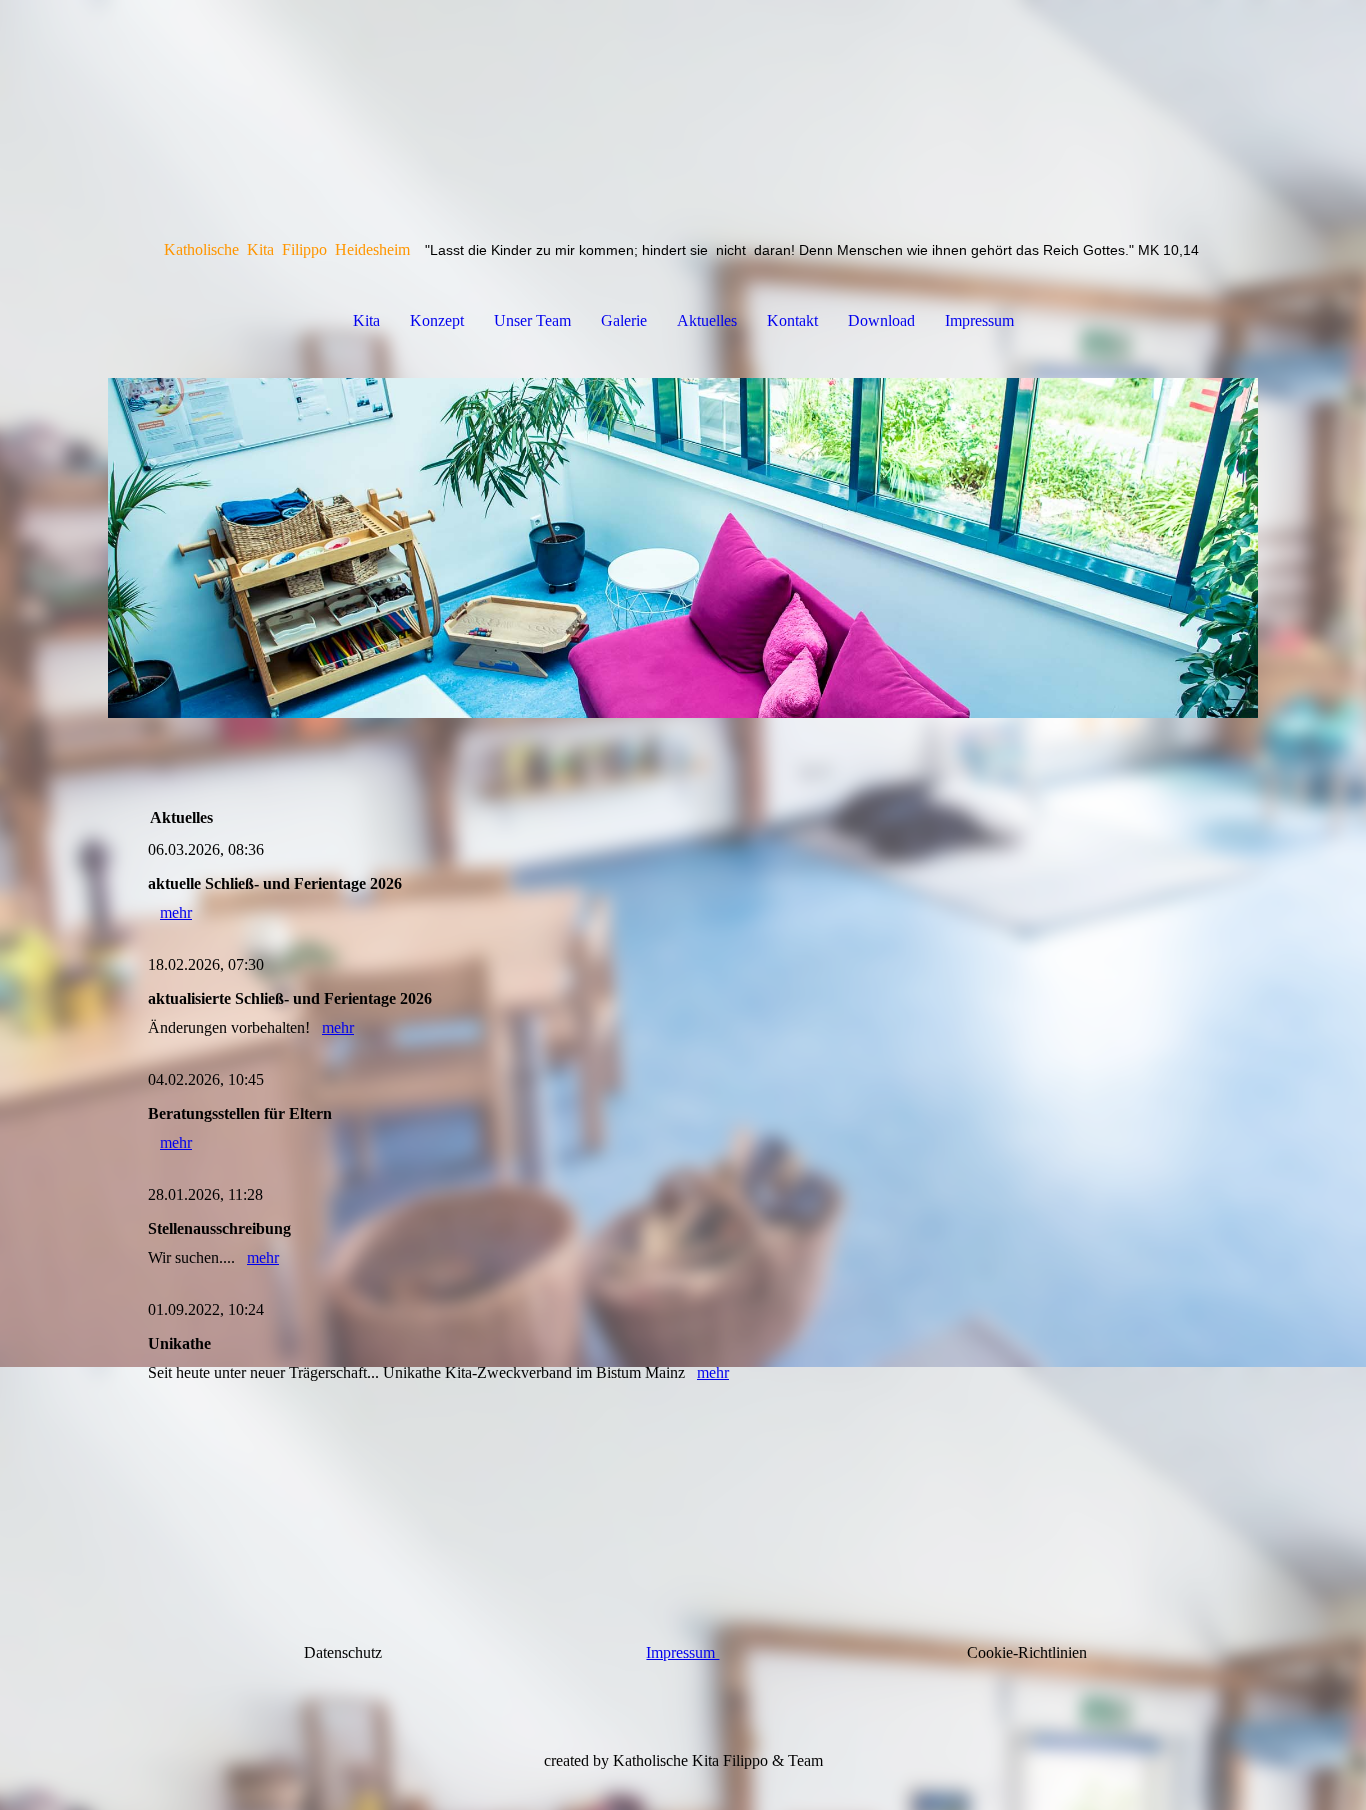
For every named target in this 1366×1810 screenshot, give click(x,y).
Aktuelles (707, 320)
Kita (366, 320)
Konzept (437, 320)
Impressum (979, 320)
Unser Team (532, 320)
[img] (683, 548)
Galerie (624, 320)
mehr (176, 912)
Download (881, 320)
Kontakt (792, 320)
